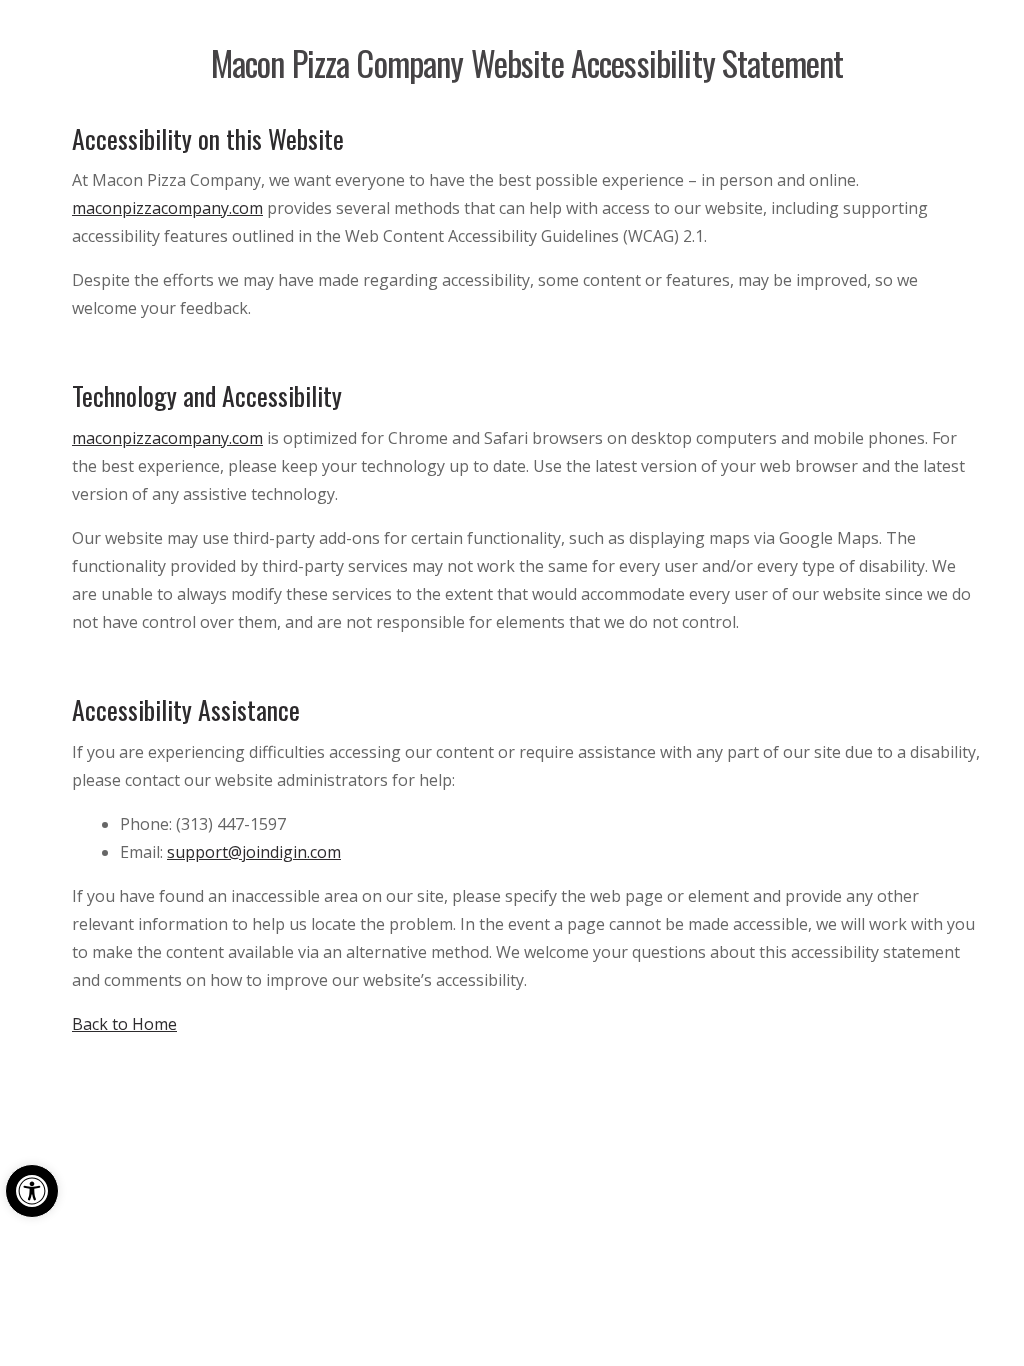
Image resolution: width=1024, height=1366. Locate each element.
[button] (32, 1191)
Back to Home (124, 1024)
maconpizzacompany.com (167, 208)
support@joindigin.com (254, 852)
